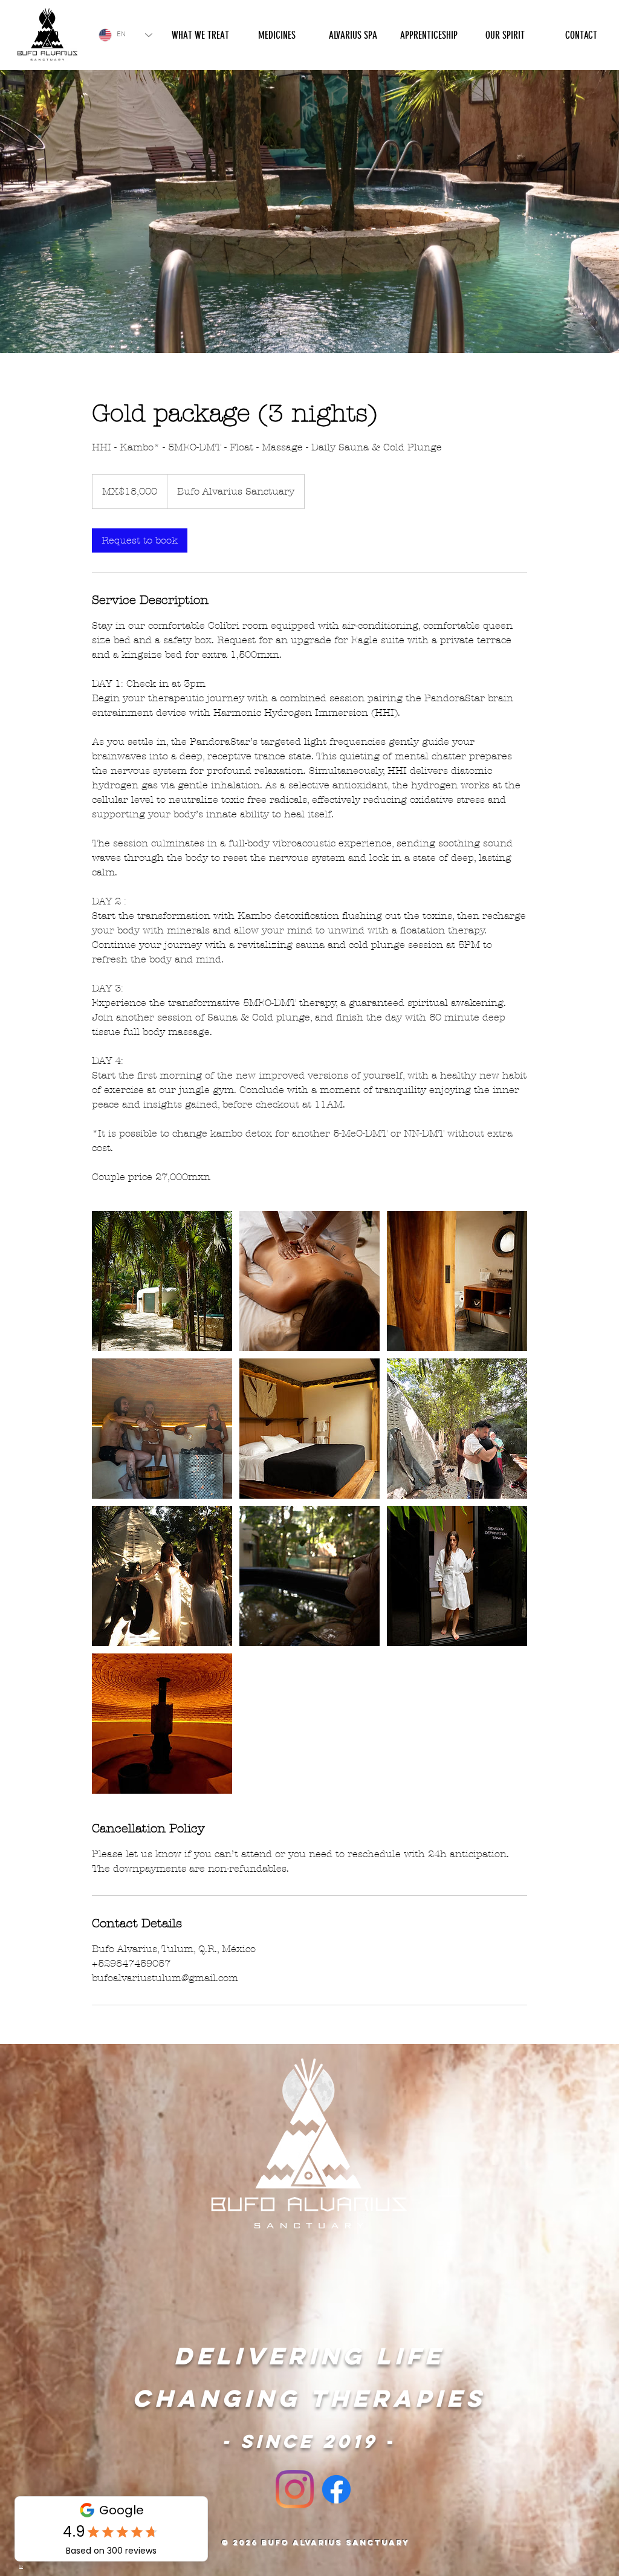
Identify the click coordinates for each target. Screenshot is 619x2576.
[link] (140, 540)
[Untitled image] (162, 1281)
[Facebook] (336, 2489)
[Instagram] (295, 2489)
